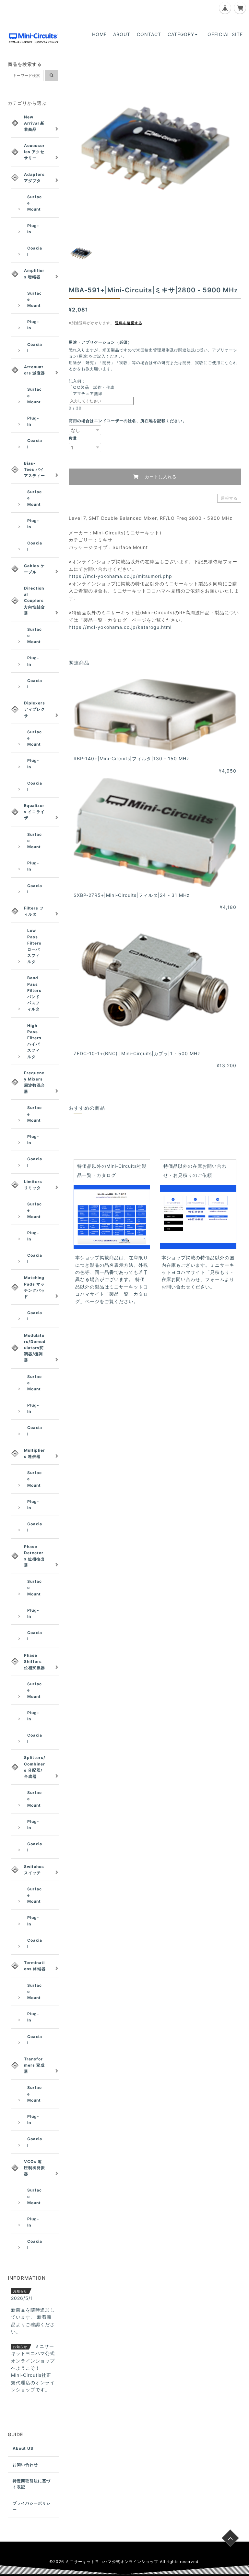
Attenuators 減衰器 (35, 370)
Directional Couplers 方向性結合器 (35, 601)
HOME (99, 34)
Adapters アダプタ (34, 177)
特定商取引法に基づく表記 (32, 2484)
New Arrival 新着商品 (34, 123)
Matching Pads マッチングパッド (35, 1287)
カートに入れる (160, 477)
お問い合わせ (25, 2465)
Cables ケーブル (34, 569)
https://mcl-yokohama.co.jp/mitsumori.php (120, 576)
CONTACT (149, 34)
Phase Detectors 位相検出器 (34, 1556)
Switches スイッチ (34, 1870)
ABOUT (122, 34)
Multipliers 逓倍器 (35, 1453)
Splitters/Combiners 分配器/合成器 (35, 1767)
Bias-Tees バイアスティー (35, 469)
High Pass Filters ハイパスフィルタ (34, 1041)
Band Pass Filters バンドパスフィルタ (34, 993)
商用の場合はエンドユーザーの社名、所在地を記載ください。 (128, 421)
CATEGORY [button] (181, 34)
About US (23, 2448)
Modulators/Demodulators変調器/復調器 (35, 1348)
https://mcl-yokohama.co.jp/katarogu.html (120, 627)
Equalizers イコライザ (34, 812)
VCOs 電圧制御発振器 (35, 2168)
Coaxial (35, 251)
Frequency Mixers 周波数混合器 (35, 1082)
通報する (229, 498)
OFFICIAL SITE (225, 34)
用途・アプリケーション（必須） (102, 342)
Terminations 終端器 (35, 1966)
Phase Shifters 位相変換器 (35, 1661)
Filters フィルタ (34, 911)
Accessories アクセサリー (34, 152)
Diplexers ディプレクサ (35, 709)
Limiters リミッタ (33, 1185)
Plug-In (33, 229)
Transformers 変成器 (34, 2065)
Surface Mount (35, 203)
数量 (73, 438)
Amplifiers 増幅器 (34, 274)
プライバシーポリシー (32, 2506)
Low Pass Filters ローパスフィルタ (34, 946)
